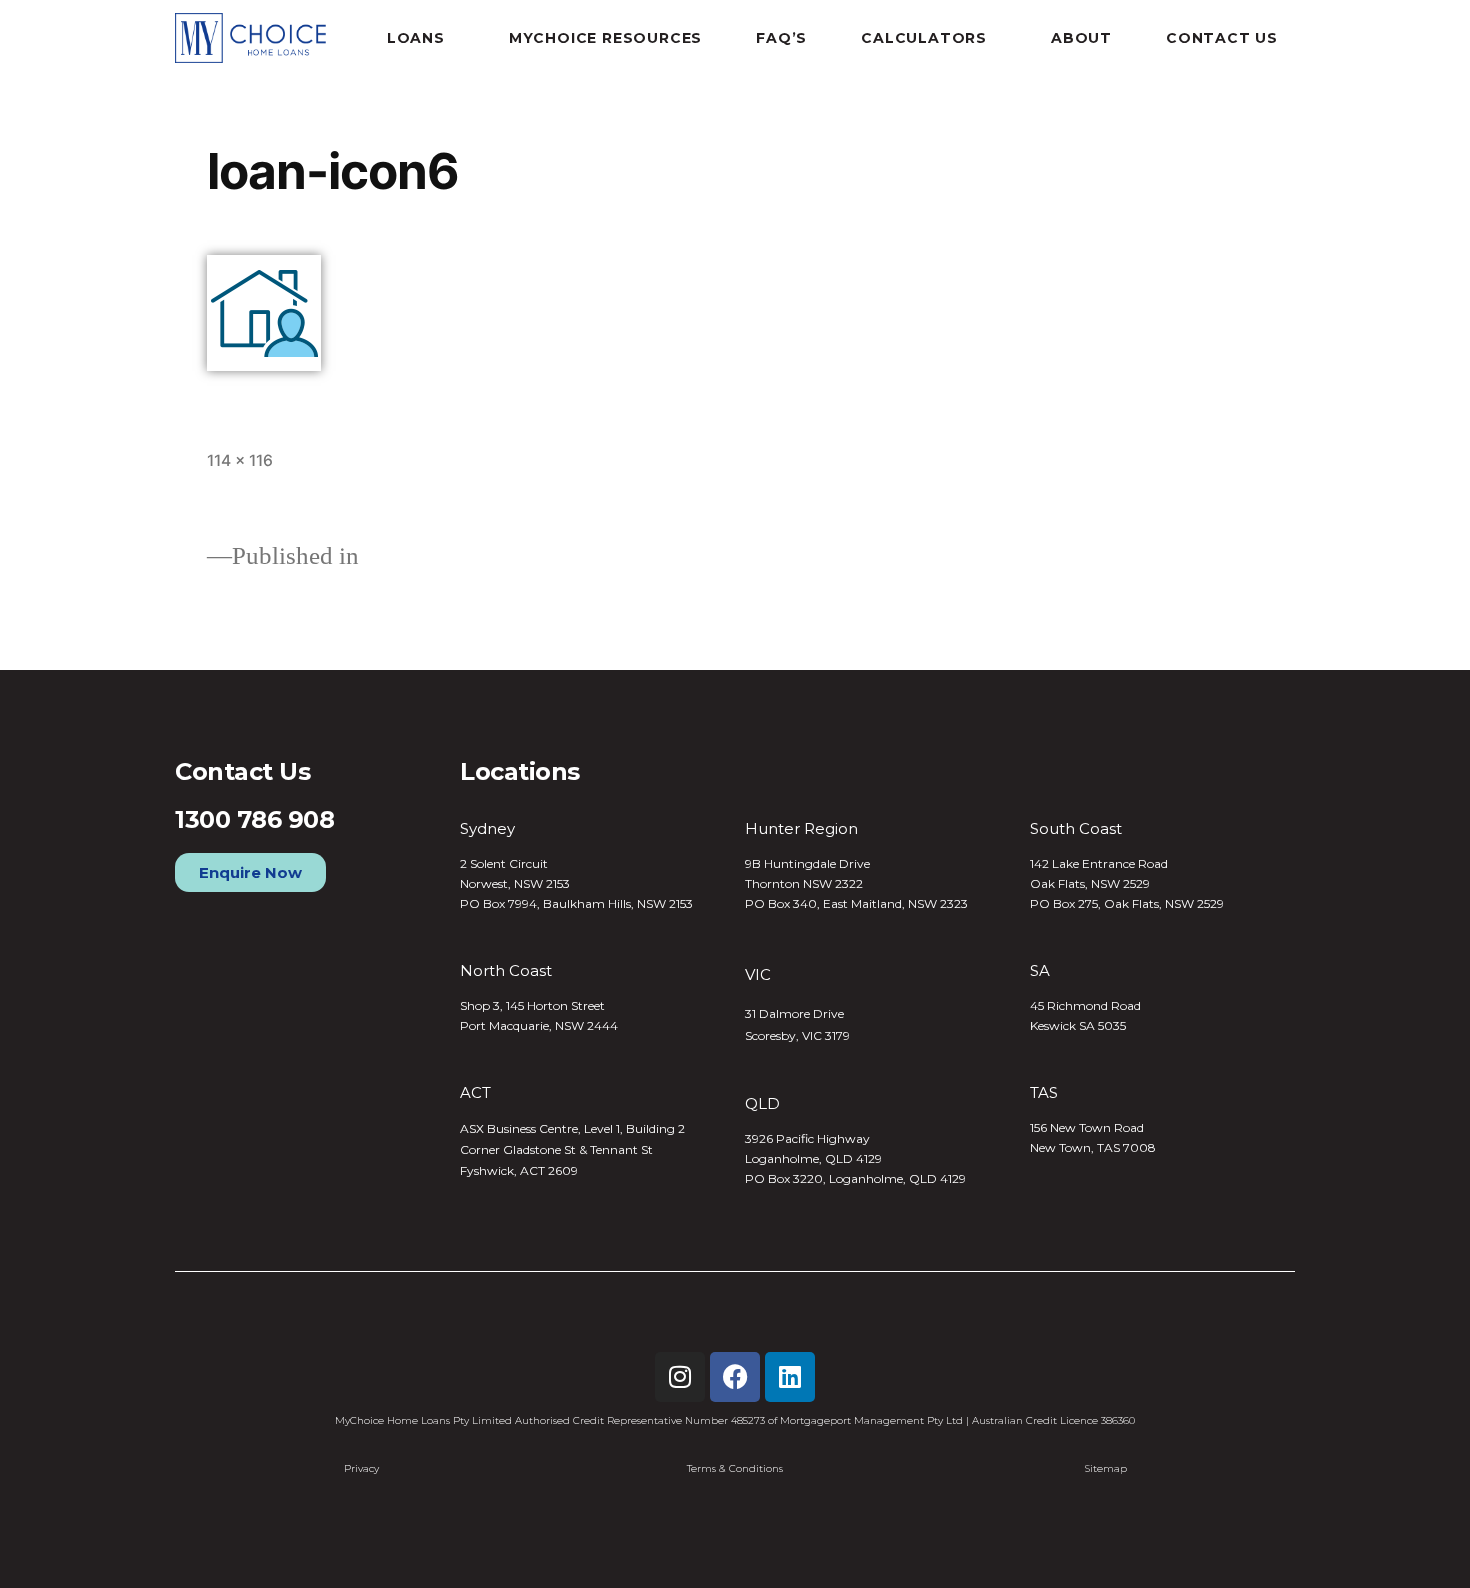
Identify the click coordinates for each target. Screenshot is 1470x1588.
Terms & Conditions (735, 1468)
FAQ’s (781, 38)
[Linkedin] (790, 1377)
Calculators (924, 38)
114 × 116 (240, 460)
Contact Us (1222, 38)
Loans (416, 38)
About (1081, 38)
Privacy (361, 1468)
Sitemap (1106, 1468)
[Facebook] (735, 1377)
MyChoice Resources (605, 38)
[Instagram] (680, 1377)
